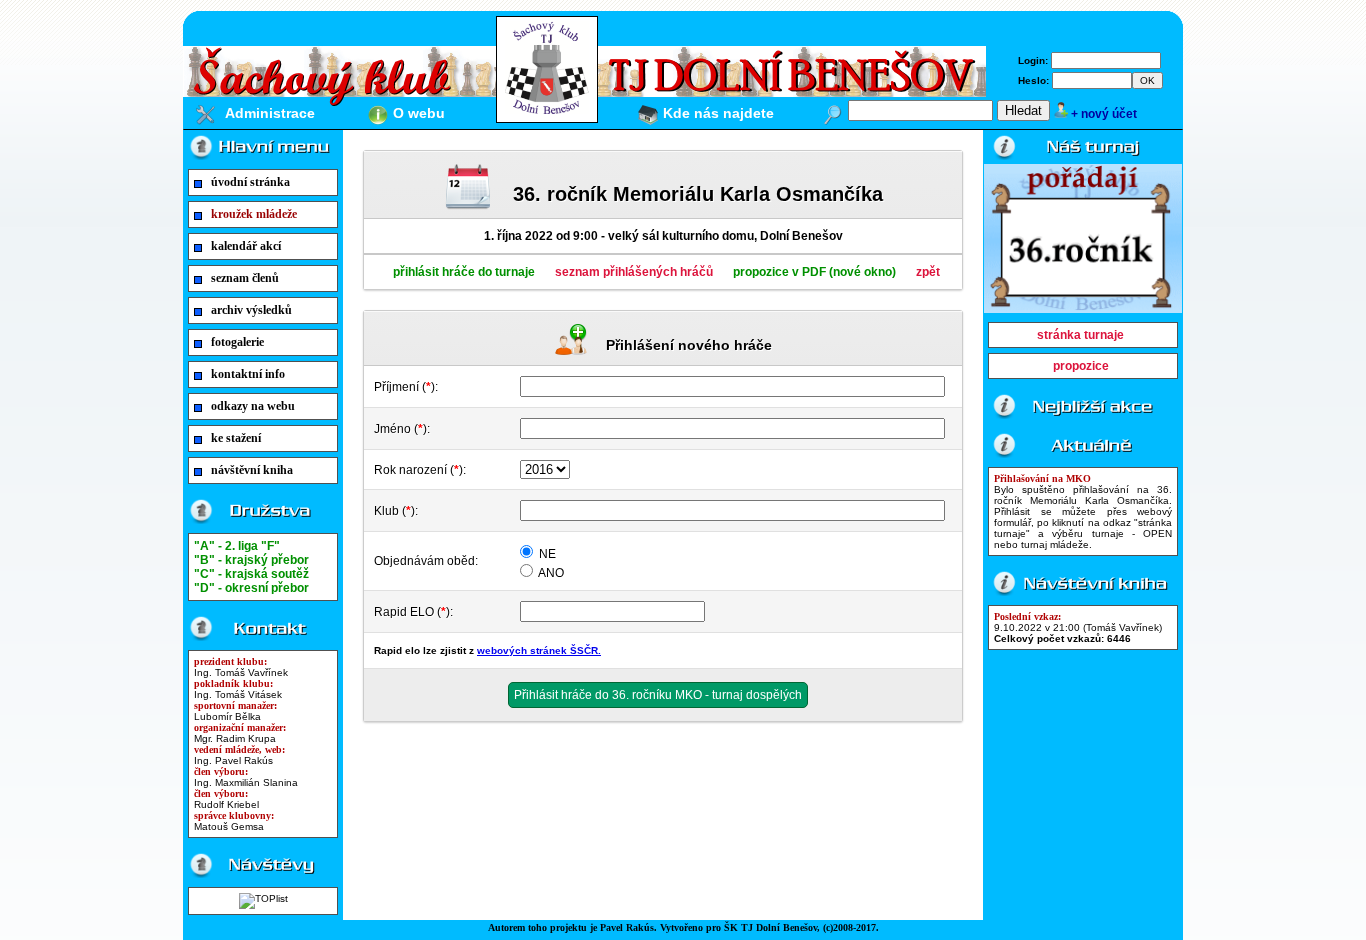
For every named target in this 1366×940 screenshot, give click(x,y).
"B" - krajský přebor (251, 560)
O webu (419, 113)
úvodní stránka (250, 182)
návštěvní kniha (252, 470)
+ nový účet (1104, 114)
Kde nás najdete (718, 113)
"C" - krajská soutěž (251, 574)
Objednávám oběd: (426, 561)
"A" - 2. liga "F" (237, 546)
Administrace (270, 113)
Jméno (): (402, 429)
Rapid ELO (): (413, 612)
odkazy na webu (253, 406)
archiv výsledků (251, 310)
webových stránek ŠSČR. (539, 650)
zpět (928, 272)
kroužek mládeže (254, 214)
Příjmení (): (406, 387)
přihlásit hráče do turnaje (464, 272)
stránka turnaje (1080, 335)
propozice (1081, 366)
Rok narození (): (420, 470)
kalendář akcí (246, 246)
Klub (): (396, 511)
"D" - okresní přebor (251, 588)
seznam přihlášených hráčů (634, 272)
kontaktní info (248, 374)
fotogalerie (237, 342)
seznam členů (245, 278)
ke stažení (236, 438)
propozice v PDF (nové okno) (814, 272)
